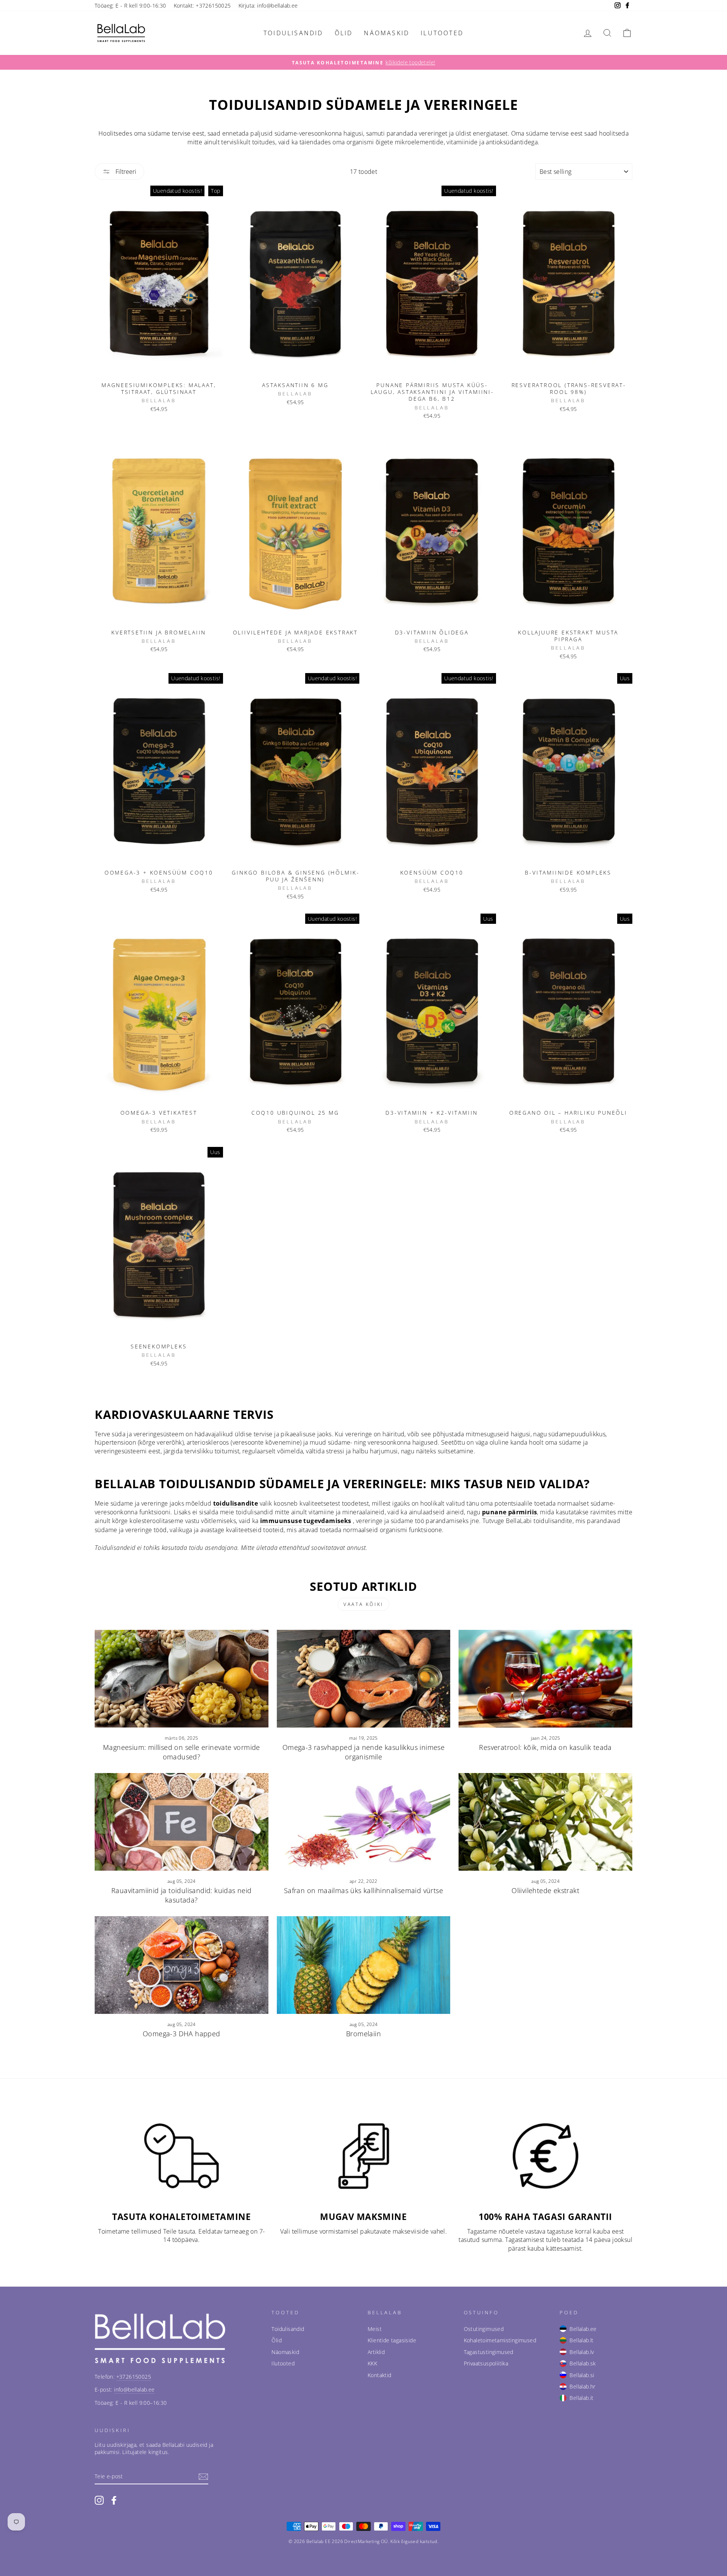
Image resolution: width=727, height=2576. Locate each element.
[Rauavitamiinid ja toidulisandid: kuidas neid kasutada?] (182, 1822)
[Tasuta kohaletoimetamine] (182, 2156)
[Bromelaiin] (364, 1965)
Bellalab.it (581, 2398)
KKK (372, 2363)
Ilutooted (442, 33)
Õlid (344, 33)
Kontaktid (380, 2375)
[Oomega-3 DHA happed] (182, 1965)
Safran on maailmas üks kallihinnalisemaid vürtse (363, 1890)
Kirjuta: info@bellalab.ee (268, 5)
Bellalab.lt (581, 2340)
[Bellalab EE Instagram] (99, 2500)
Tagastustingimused (489, 2352)
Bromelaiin (363, 2034)
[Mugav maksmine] (364, 2156)
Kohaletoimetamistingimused (500, 2340)
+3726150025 (134, 2377)
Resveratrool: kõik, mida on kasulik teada (545, 1747)
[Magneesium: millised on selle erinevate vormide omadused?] (182, 1679)
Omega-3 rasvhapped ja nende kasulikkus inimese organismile (363, 1752)
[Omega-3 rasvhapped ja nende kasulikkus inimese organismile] (364, 1679)
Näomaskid (387, 33)
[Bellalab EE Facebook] (114, 2500)
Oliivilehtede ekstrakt (545, 1890)
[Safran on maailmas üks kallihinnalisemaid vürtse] (364, 1822)
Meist (375, 2329)
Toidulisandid (293, 33)
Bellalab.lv (582, 2352)
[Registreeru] (203, 2477)
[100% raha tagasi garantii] (545, 2156)
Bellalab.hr (582, 2386)
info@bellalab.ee (134, 2389)
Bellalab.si (582, 2375)
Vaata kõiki (363, 1604)
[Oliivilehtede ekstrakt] (545, 1822)
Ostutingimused (484, 2329)
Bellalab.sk (583, 2363)
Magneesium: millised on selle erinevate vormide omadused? (182, 1752)
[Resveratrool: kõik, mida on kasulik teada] (545, 1679)
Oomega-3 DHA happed (182, 2034)
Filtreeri (125, 172)
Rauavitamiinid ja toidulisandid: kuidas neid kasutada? (182, 1895)
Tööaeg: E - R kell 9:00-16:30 (130, 5)
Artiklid (376, 2352)
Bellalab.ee (583, 2329)
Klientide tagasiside (392, 2340)
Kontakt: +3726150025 (202, 5)
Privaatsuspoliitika (486, 2363)
